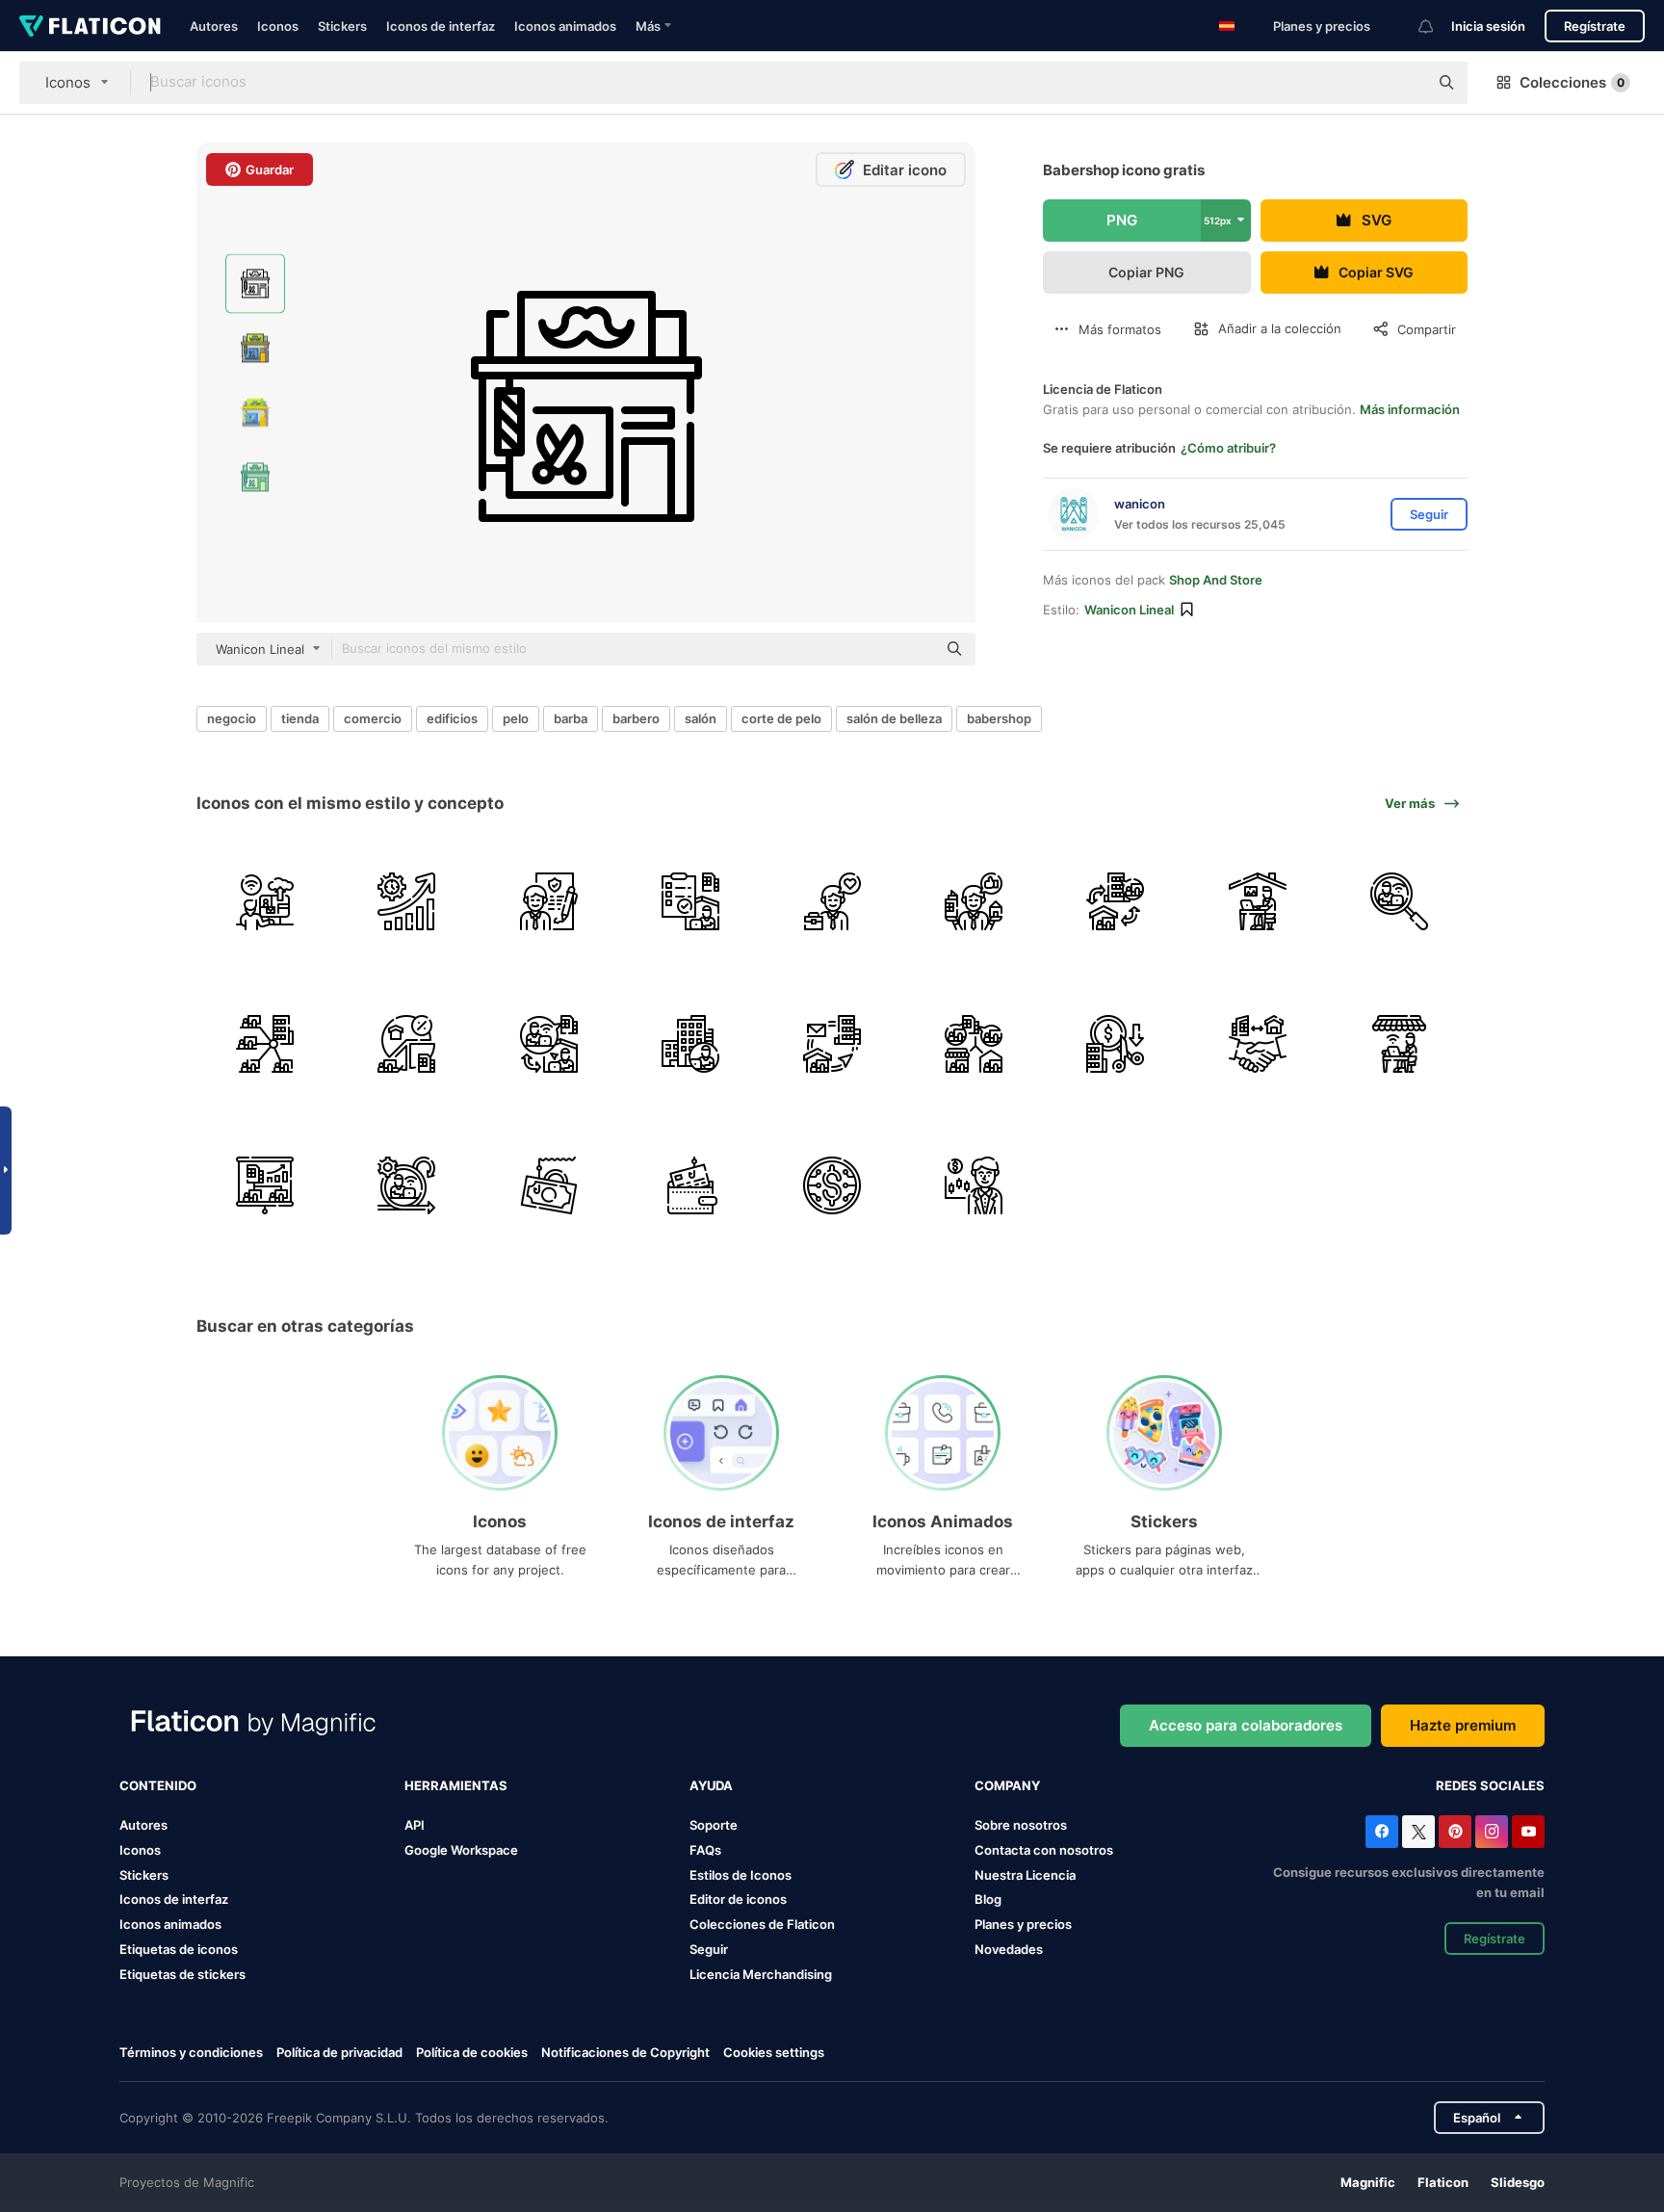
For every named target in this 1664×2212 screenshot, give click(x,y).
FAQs (705, 1850)
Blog (988, 1899)
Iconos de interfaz (441, 26)
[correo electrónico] (832, 1043)
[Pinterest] (1455, 1832)
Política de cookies (472, 2052)
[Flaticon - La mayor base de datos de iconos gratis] (90, 26)
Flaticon (1443, 2182)
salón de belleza (894, 718)
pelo (516, 718)
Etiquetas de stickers (182, 1974)
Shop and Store (1216, 580)
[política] (548, 901)
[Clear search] (1404, 83)
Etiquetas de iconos (179, 1949)
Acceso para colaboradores (1246, 1725)
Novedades (1009, 1949)
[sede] (265, 1043)
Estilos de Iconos (741, 1875)
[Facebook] (1382, 1832)
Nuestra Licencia (1025, 1875)
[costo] (1115, 1043)
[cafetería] (1399, 1043)
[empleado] (1399, 901)
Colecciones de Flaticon (762, 1924)
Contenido (158, 1785)
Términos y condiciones (191, 2052)
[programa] (265, 901)
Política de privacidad (339, 2052)
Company (1007, 1785)
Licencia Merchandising (761, 1974)
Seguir (709, 1949)
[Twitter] (1418, 1832)
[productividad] (406, 901)
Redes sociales (1490, 1785)
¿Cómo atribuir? (1228, 448)
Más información (1410, 409)
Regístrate (1595, 26)
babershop (999, 718)
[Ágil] (406, 1185)
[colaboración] (1258, 1043)
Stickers (342, 26)
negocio (232, 718)
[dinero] (548, 1185)
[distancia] (974, 1043)
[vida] (974, 901)
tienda (300, 718)
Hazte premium (1463, 1725)
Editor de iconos (738, 1899)
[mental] (832, 901)
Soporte (714, 1825)
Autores (214, 26)
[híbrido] (1115, 901)
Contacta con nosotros (1044, 1850)
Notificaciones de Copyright (625, 2052)
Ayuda (711, 1785)
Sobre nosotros (1021, 1825)
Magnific (1368, 2182)
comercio (373, 718)
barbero (636, 718)
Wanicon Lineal (1129, 610)
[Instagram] (1492, 1832)
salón (701, 718)
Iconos (278, 26)
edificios (452, 718)
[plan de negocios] (265, 1185)
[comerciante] (974, 1185)
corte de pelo (781, 718)
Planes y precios (1322, 26)
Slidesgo (1518, 2182)
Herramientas (456, 1785)
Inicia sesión (1488, 26)
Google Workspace (461, 1850)
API (415, 1825)
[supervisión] (690, 901)
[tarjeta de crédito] (690, 1185)
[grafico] (406, 1043)
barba (571, 718)
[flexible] (548, 1043)
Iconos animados (565, 26)
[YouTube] (1528, 1832)
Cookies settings (774, 2053)
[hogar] (1258, 901)
